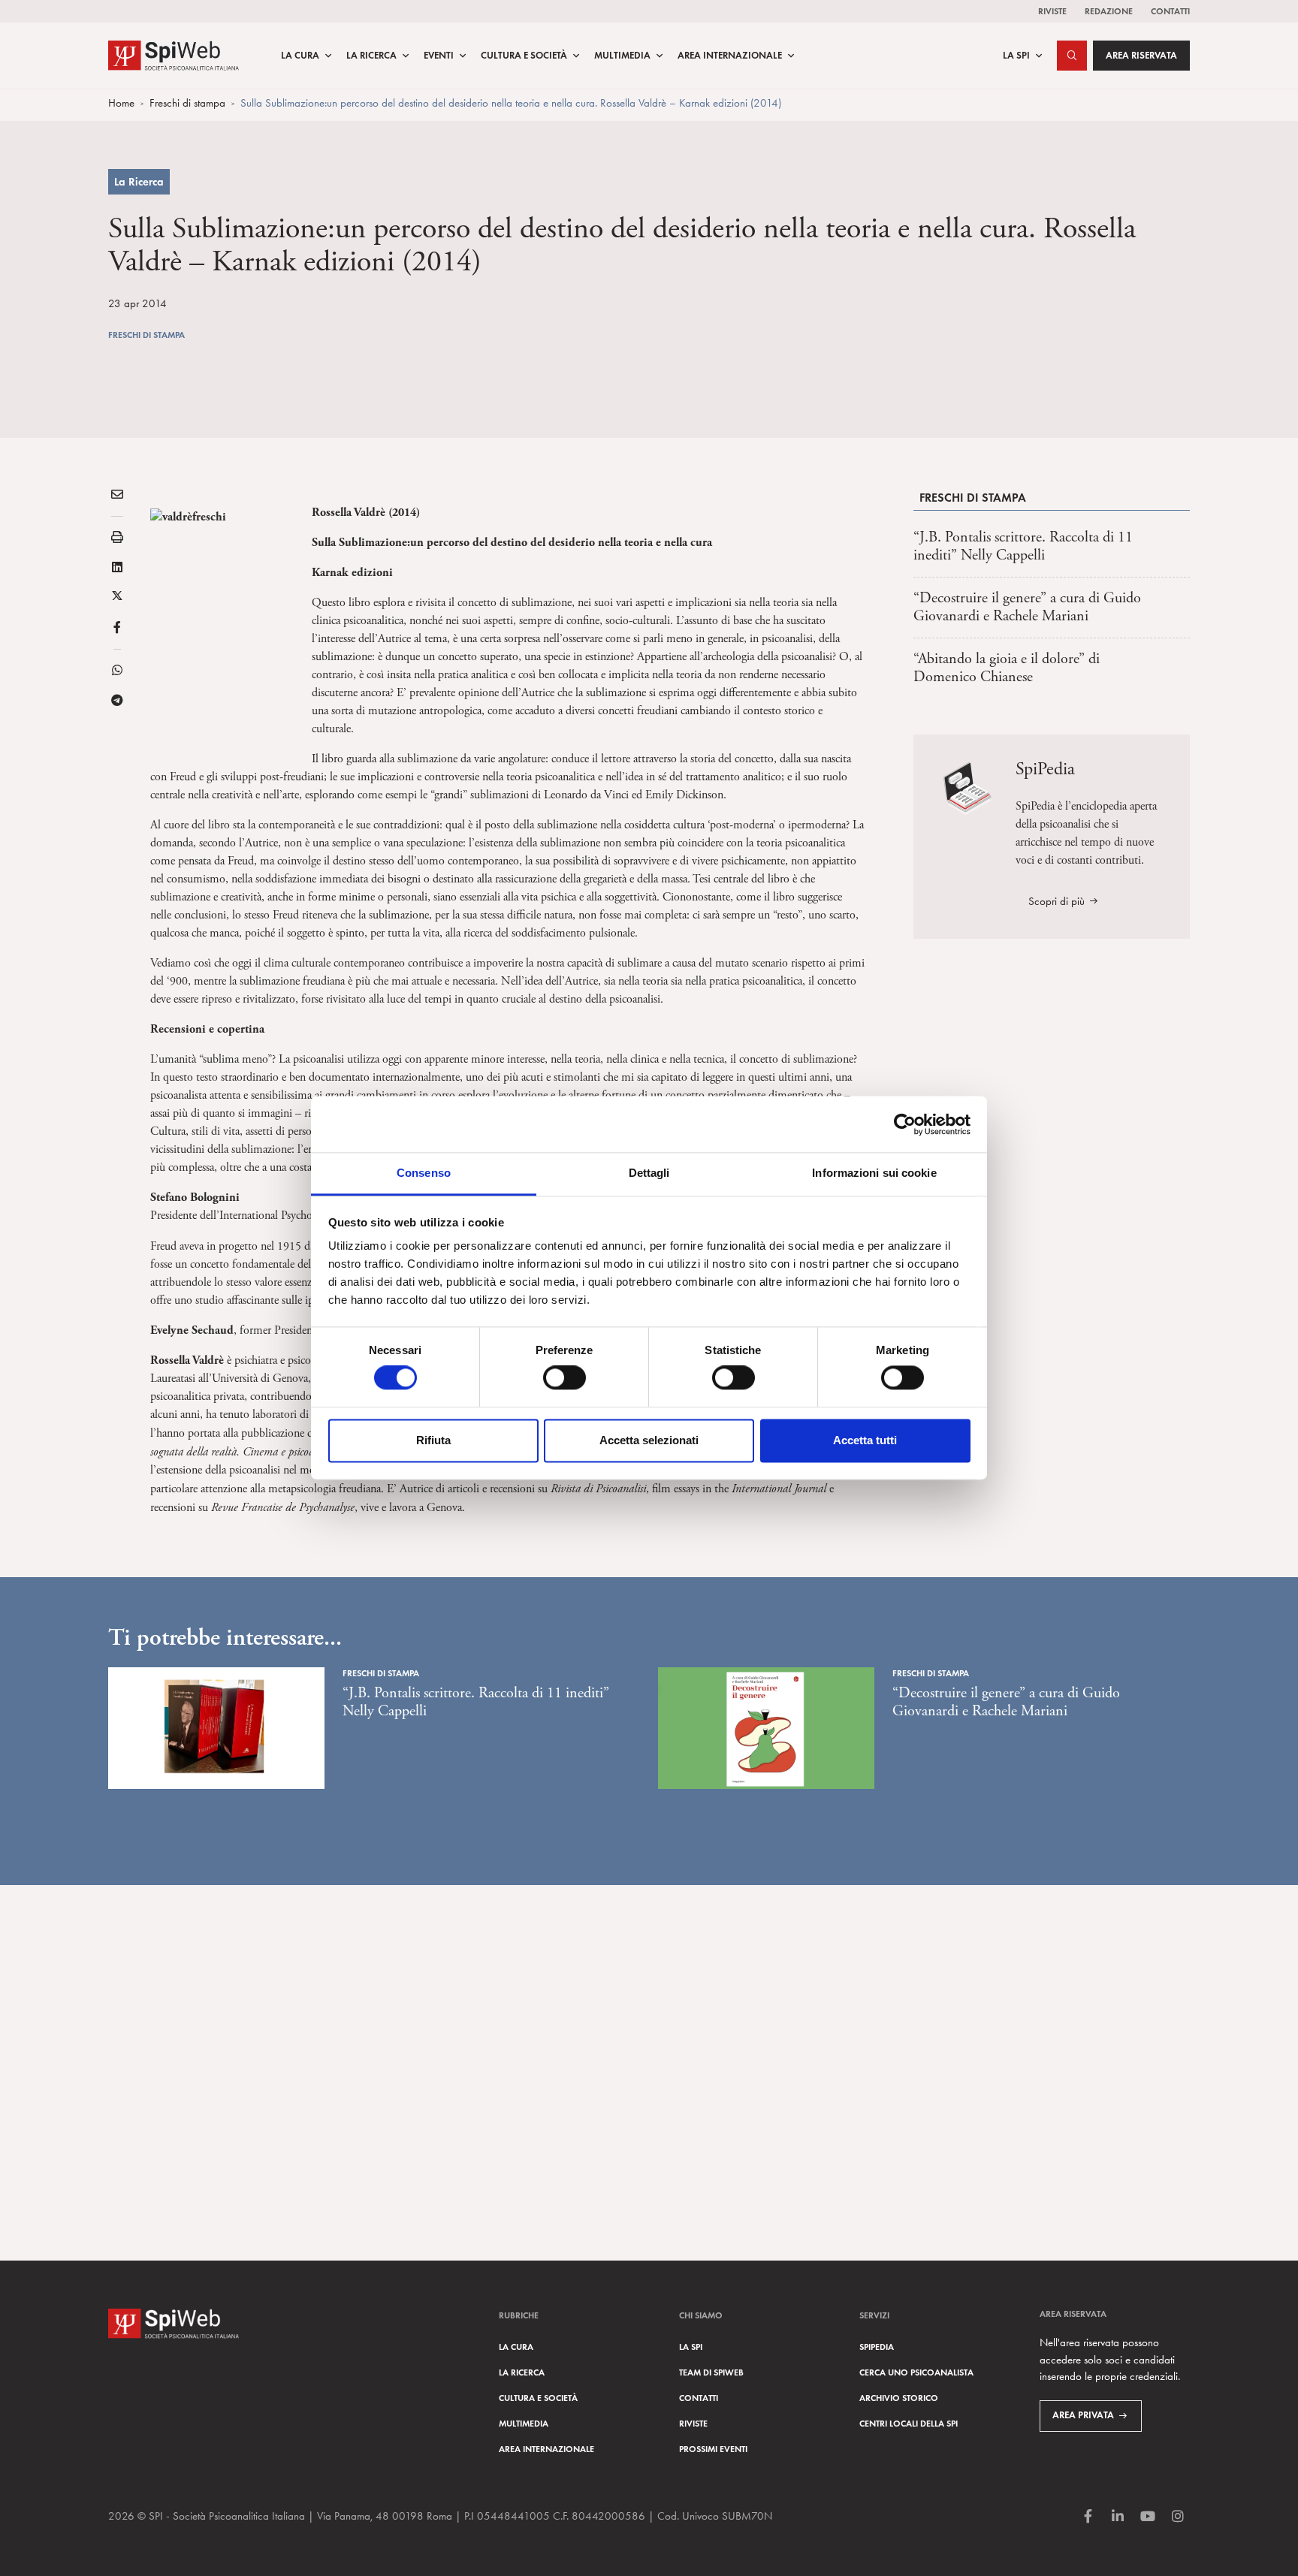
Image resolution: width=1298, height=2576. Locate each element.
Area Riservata (1141, 56)
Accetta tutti (865, 1440)
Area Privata (1083, 2415)
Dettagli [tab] (649, 1173)
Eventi (439, 56)
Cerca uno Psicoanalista (916, 2372)
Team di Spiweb (711, 2372)
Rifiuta (433, 1440)
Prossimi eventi (713, 2449)
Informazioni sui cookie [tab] (874, 1173)
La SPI (1016, 56)
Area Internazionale (730, 56)
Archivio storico (899, 2398)
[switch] (564, 1378)
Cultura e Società (524, 56)
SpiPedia (877, 2347)
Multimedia (622, 56)
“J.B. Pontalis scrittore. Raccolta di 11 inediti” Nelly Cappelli (1023, 546)
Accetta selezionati (649, 1440)
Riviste (1052, 11)
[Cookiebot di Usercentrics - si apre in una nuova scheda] (905, 1124)
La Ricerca (371, 56)
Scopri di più (1057, 901)
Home (121, 103)
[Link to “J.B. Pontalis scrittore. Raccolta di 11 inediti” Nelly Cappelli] (216, 1728)
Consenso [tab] (424, 1173)
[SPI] (174, 54)
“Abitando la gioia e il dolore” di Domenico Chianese (1007, 668)
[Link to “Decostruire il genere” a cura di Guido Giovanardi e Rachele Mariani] (766, 1728)
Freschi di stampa (187, 103)
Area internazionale (546, 2449)
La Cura (300, 56)
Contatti (1170, 11)
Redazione (1109, 11)
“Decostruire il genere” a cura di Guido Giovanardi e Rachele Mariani (1027, 607)
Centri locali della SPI (909, 2423)
